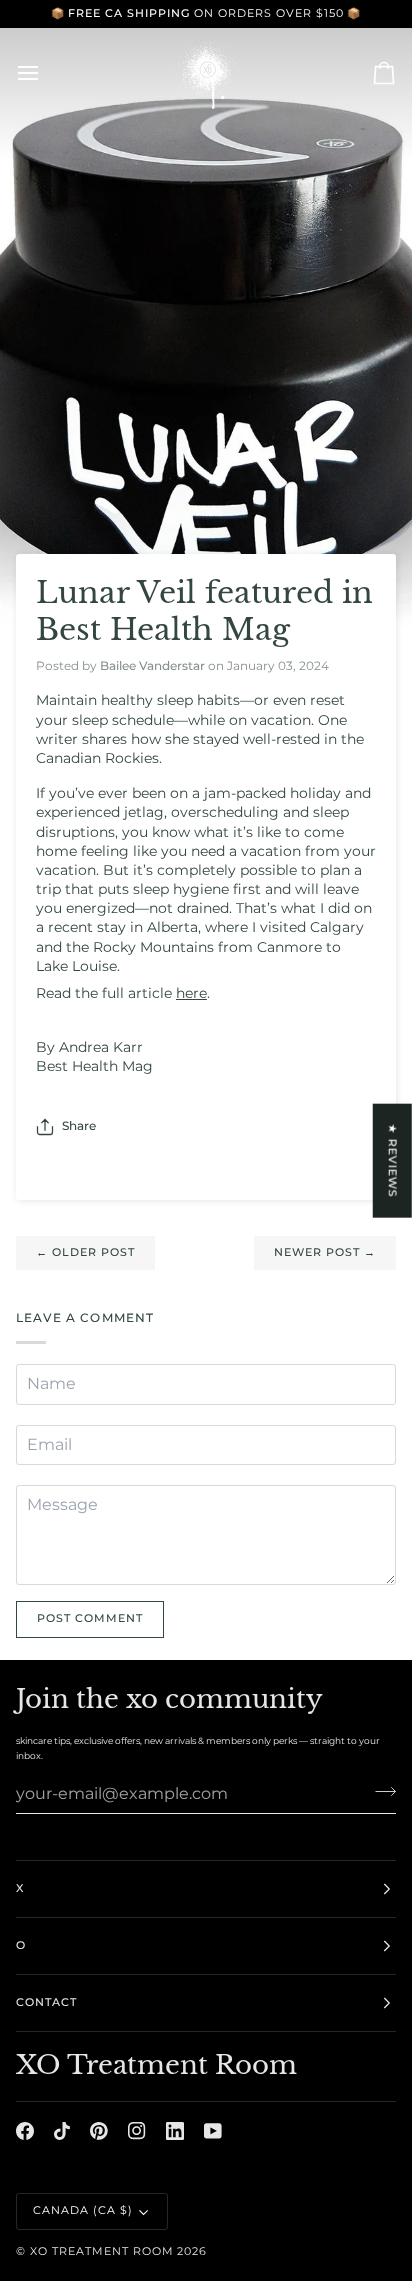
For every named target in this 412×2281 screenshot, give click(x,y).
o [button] (21, 1945)
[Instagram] (137, 2131)
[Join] (379, 1791)
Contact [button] (46, 2002)
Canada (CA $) (83, 2210)
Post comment (90, 1618)
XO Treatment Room (102, 2251)
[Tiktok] (62, 2131)
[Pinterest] (99, 2131)
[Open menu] (46, 72)
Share (79, 1126)
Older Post (85, 1252)
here (191, 993)
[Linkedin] (175, 2131)
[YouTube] (213, 2131)
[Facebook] (25, 2131)
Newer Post (325, 1252)
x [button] (20, 1888)
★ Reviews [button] (392, 1160)
